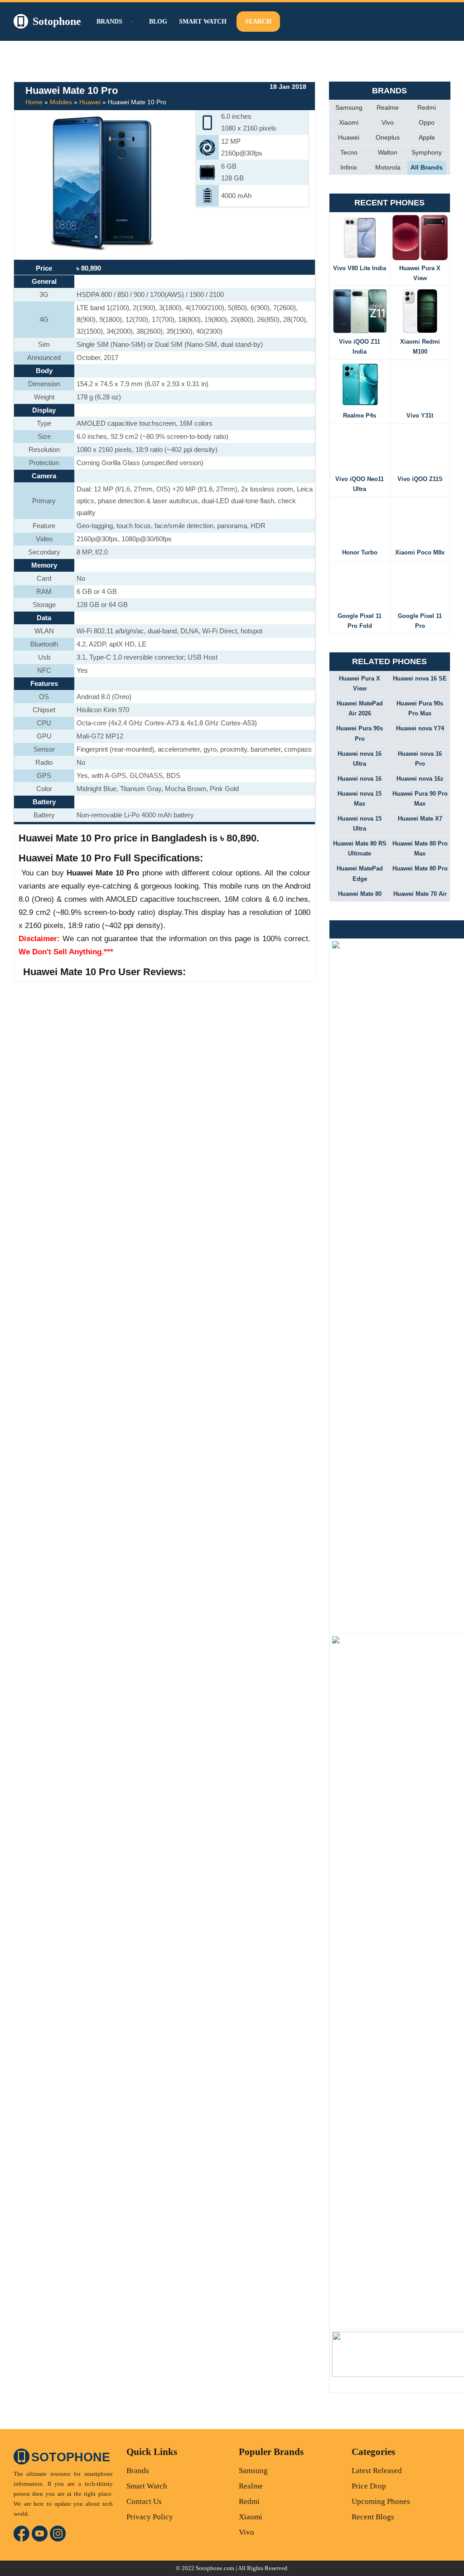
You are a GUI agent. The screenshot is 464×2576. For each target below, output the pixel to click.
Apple (427, 137)
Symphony (427, 152)
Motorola (388, 167)
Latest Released (377, 2471)
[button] (131, 22)
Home (34, 102)
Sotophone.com (215, 2568)
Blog (158, 22)
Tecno (349, 152)
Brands (138, 2471)
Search (258, 22)
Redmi (427, 107)
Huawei (90, 102)
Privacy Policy (150, 2517)
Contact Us (144, 2501)
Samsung (349, 107)
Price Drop (369, 2486)
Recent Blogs (373, 2517)
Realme (388, 107)
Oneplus (388, 137)
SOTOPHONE (71, 2457)
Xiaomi (349, 122)
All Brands (427, 167)
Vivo (388, 122)
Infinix (349, 167)
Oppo (427, 122)
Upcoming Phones (381, 2501)
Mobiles (61, 102)
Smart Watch (203, 22)
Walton (388, 152)
